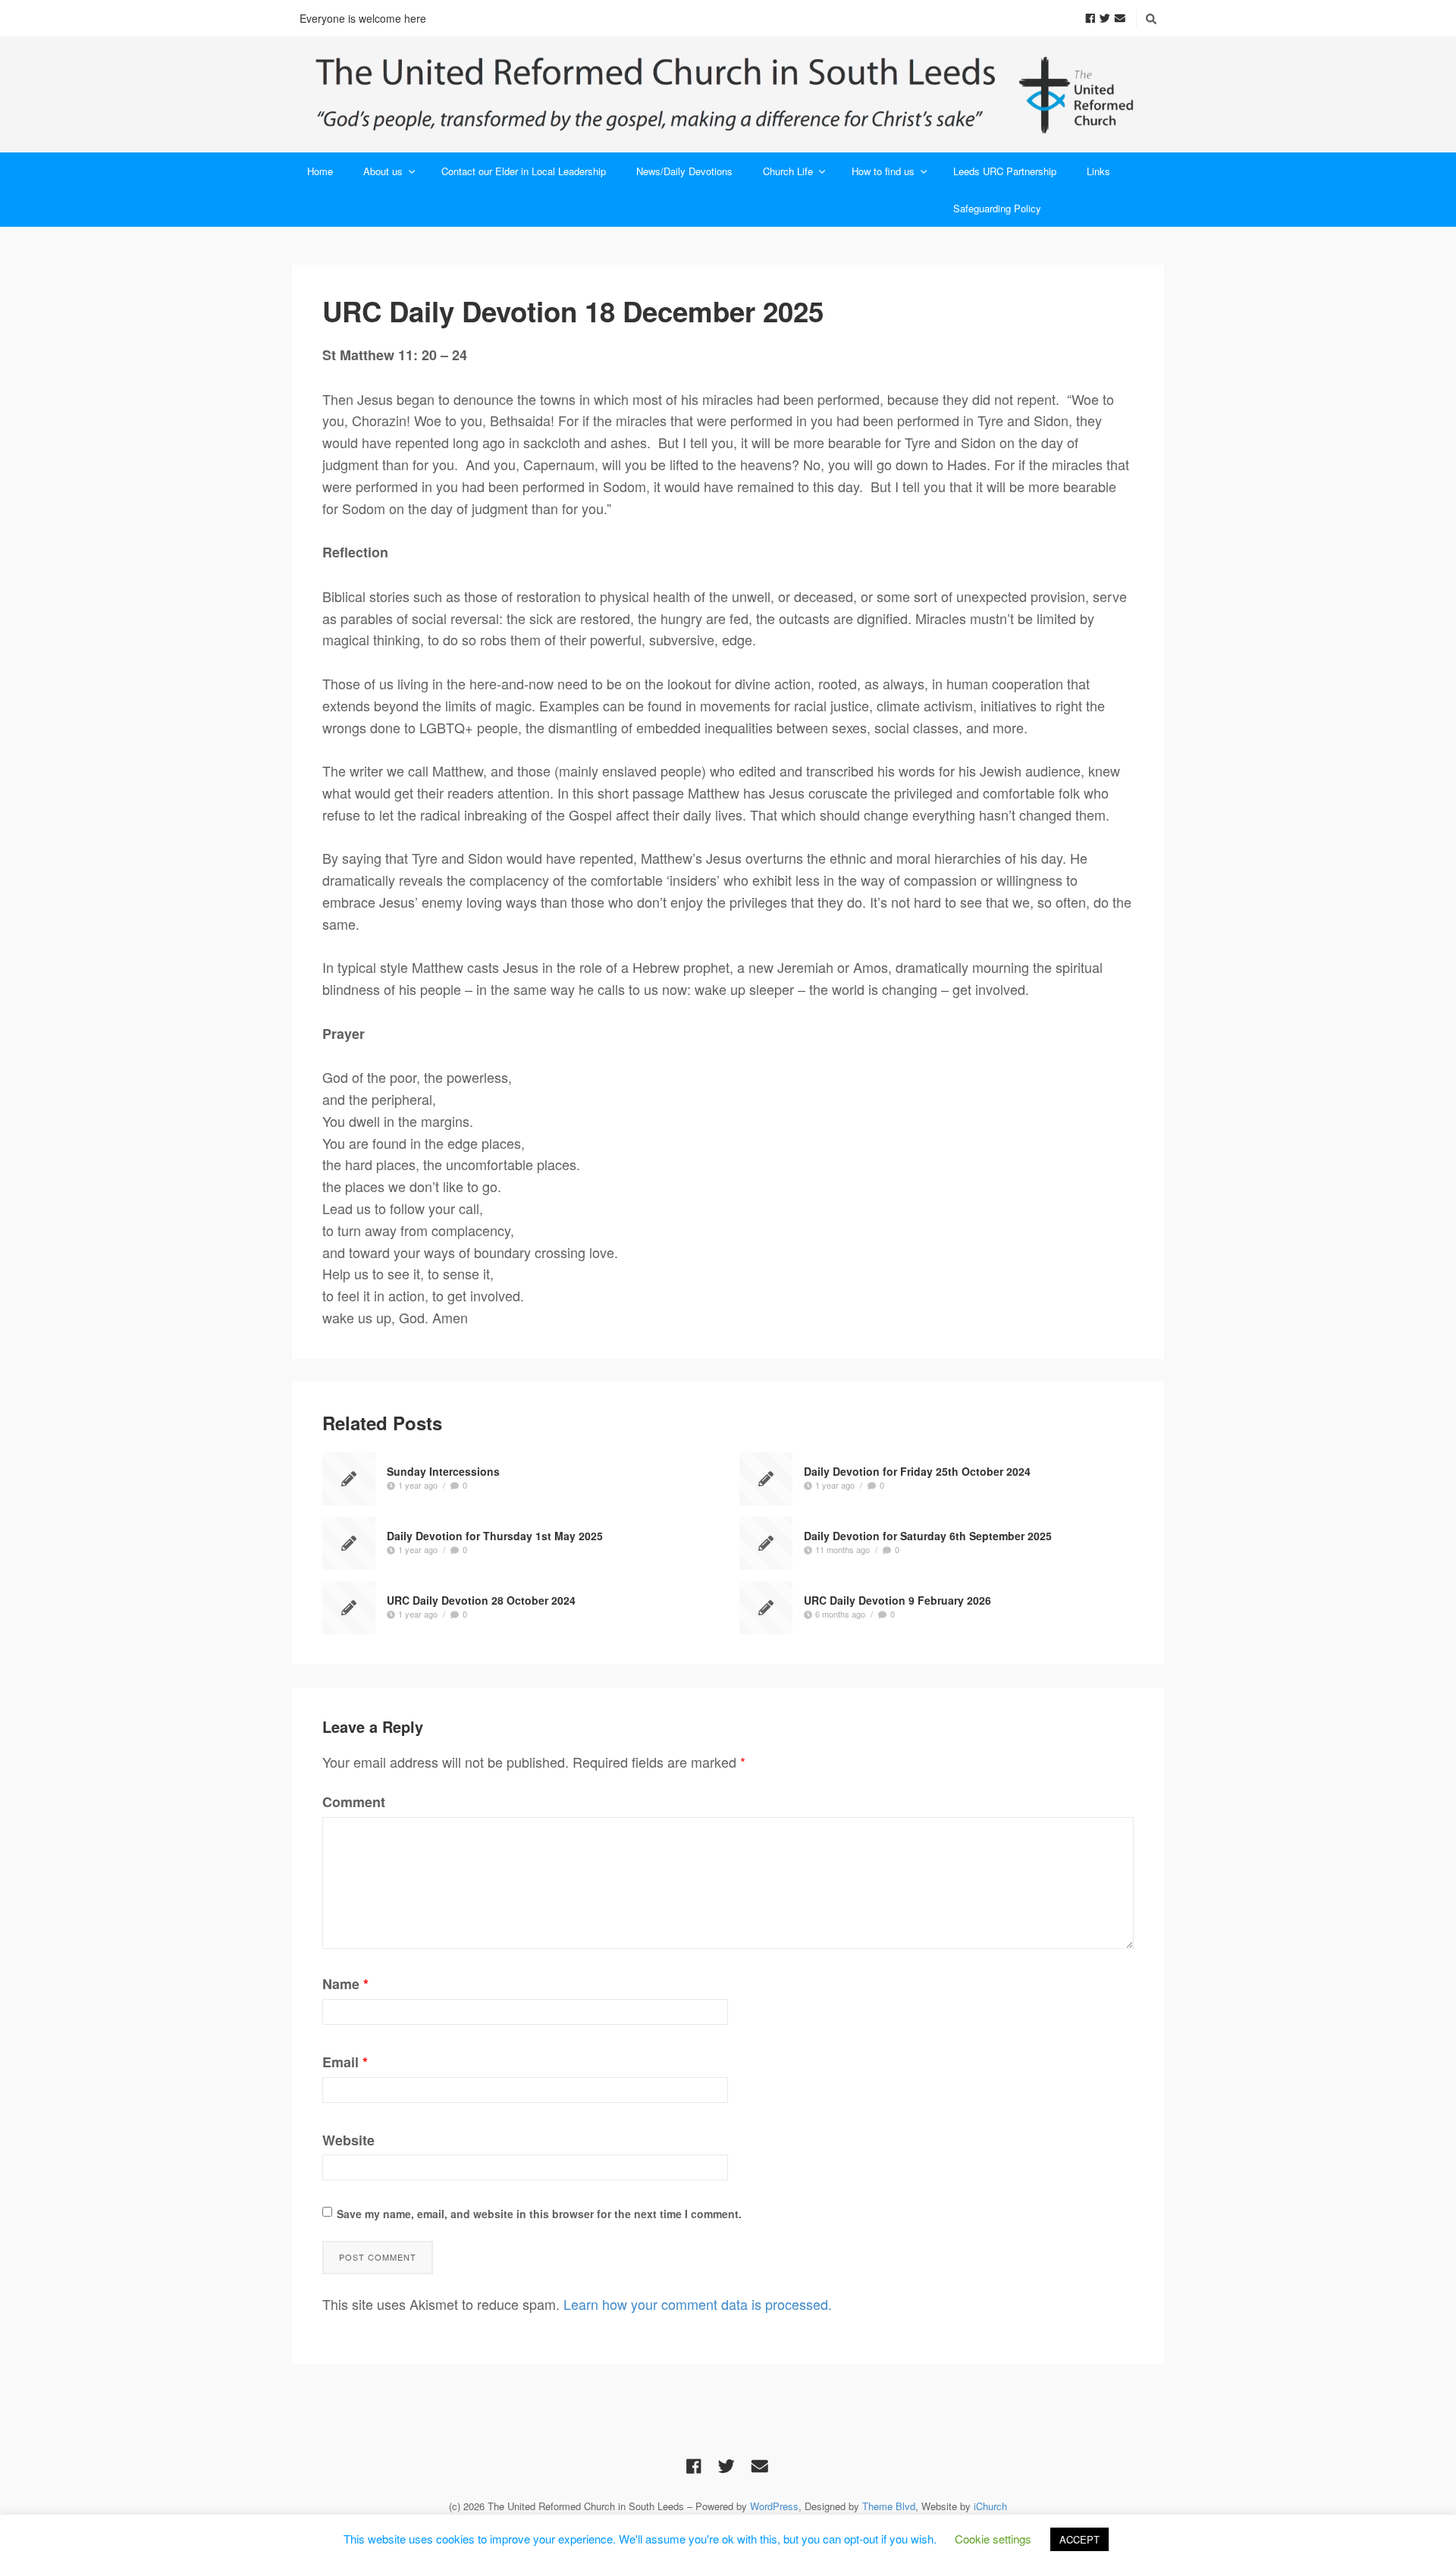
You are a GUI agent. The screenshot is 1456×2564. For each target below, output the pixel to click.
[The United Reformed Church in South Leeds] (728, 94)
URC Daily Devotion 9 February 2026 (897, 1599)
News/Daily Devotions (684, 171)
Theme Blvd (889, 2506)
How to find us (883, 171)
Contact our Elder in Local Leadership (524, 171)
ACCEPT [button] (1079, 2539)
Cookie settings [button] (993, 2539)
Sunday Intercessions (443, 1470)
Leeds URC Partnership (1005, 171)
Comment (354, 1802)
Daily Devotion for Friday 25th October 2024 (917, 1470)
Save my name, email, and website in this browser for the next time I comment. (539, 2214)
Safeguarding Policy (997, 208)
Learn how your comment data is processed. (698, 2304)
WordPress (774, 2506)
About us (383, 171)
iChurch (990, 2506)
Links (1098, 171)
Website (348, 2140)
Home (320, 171)
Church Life (788, 171)
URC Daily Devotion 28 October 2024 (481, 1599)
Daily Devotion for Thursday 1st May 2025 (495, 1535)
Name (345, 1984)
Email (345, 2062)
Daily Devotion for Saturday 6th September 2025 (928, 1535)
